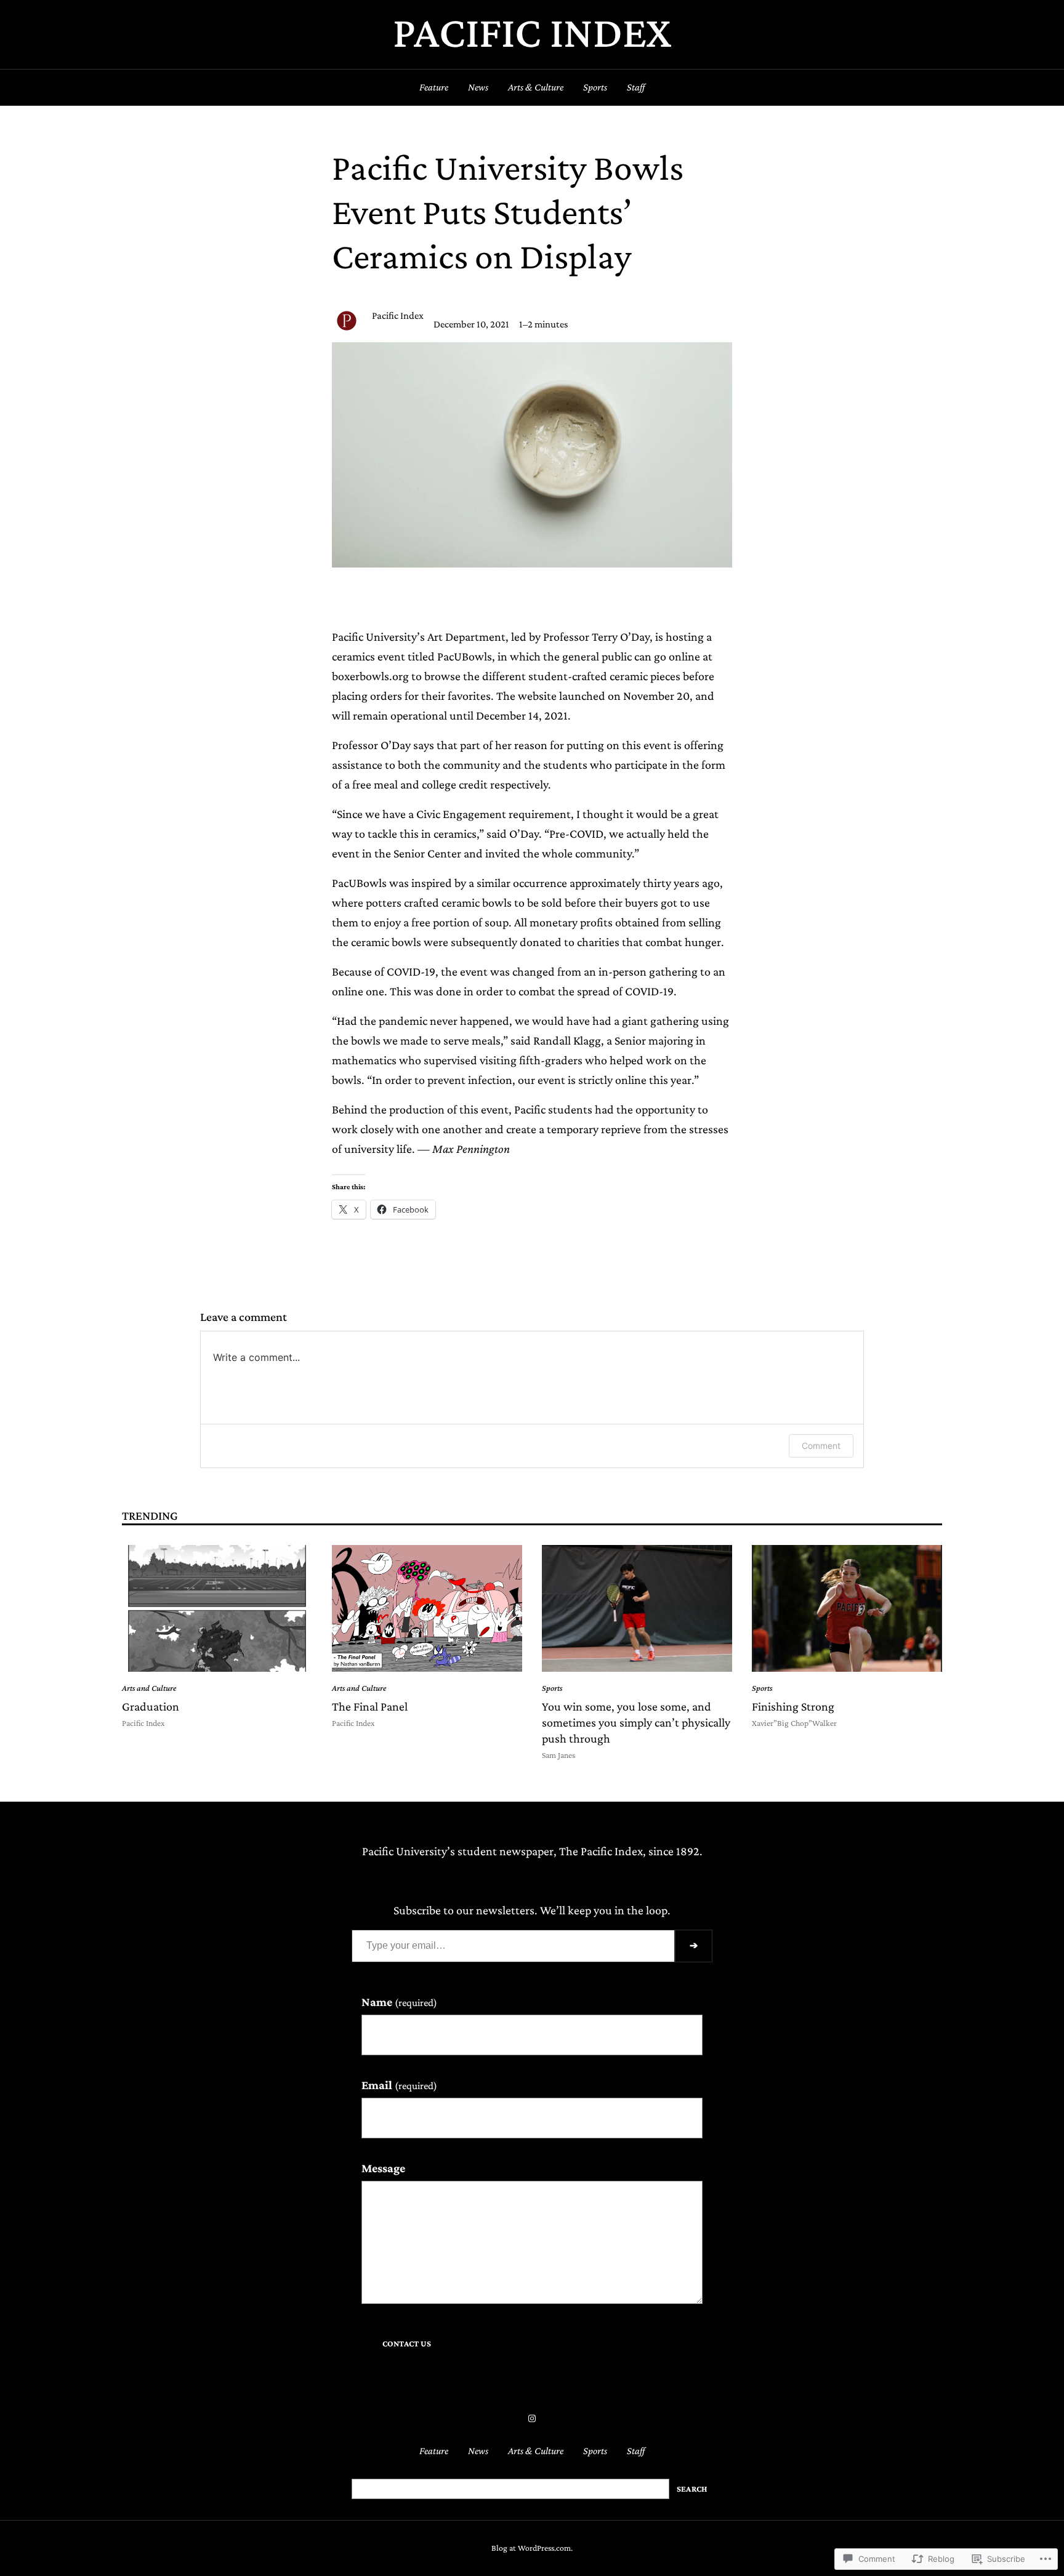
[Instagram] (532, 2418)
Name (399, 2002)
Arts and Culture (149, 1688)
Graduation (151, 1706)
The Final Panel (370, 1706)
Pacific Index (532, 32)
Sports (552, 1688)
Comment (821, 1446)
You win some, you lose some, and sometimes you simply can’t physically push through (636, 1722)
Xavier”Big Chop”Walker (794, 1723)
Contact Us (407, 2344)
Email (399, 2085)
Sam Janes (558, 1755)
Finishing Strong (793, 1706)
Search (692, 2489)
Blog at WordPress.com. (532, 2548)
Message (383, 2168)
